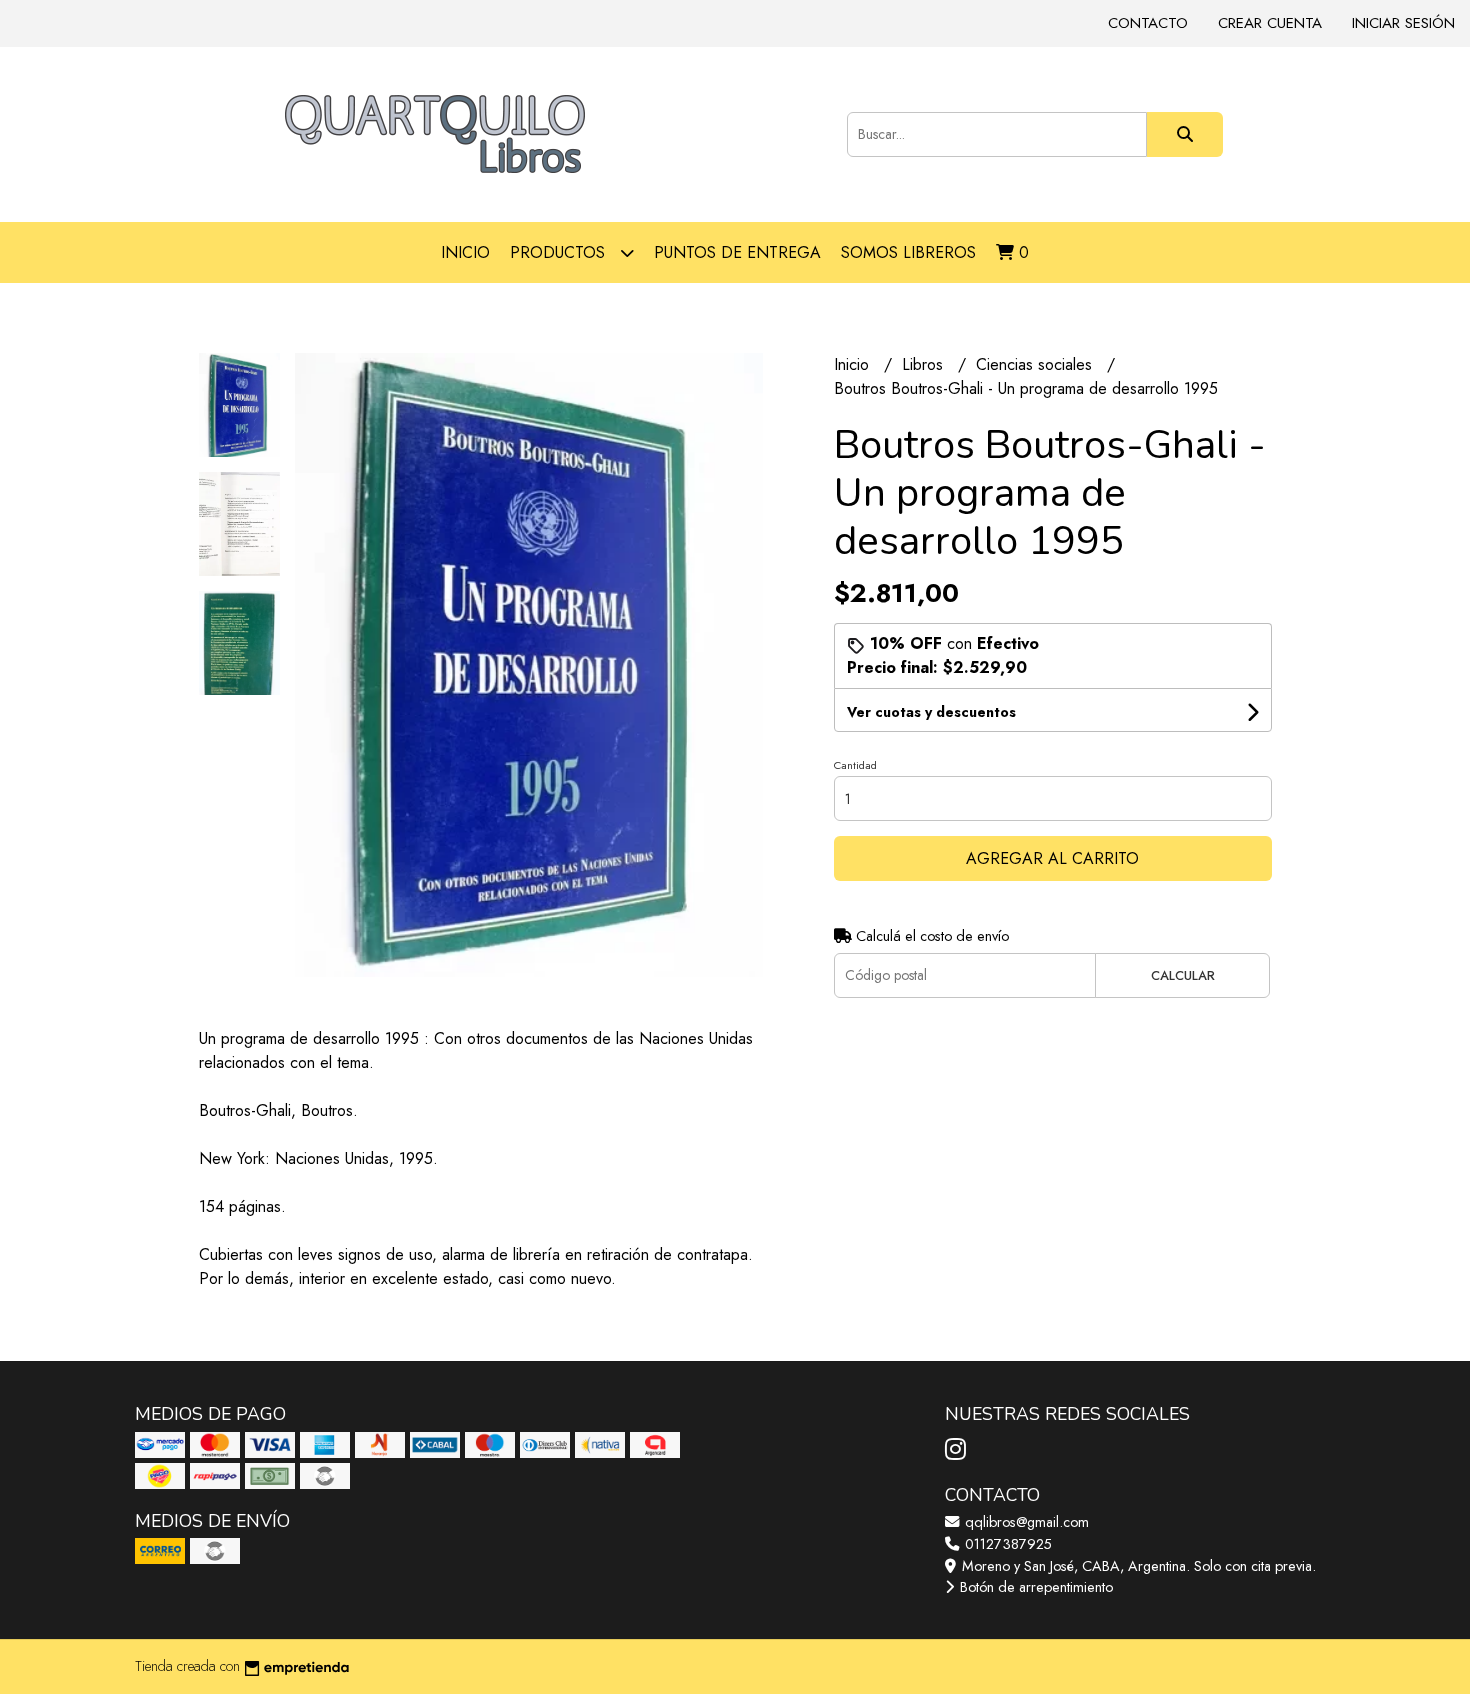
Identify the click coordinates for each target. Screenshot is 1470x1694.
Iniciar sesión (1403, 23)
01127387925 (1006, 1544)
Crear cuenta (1270, 23)
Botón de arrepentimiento (1034, 1587)
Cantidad (855, 765)
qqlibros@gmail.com (1025, 1522)
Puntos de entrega (737, 252)
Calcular (1183, 975)
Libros (925, 364)
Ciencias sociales (1036, 364)
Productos (560, 252)
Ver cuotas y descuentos (931, 712)
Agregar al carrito (1052, 858)
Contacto (1148, 23)
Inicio (465, 252)
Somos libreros (908, 252)
